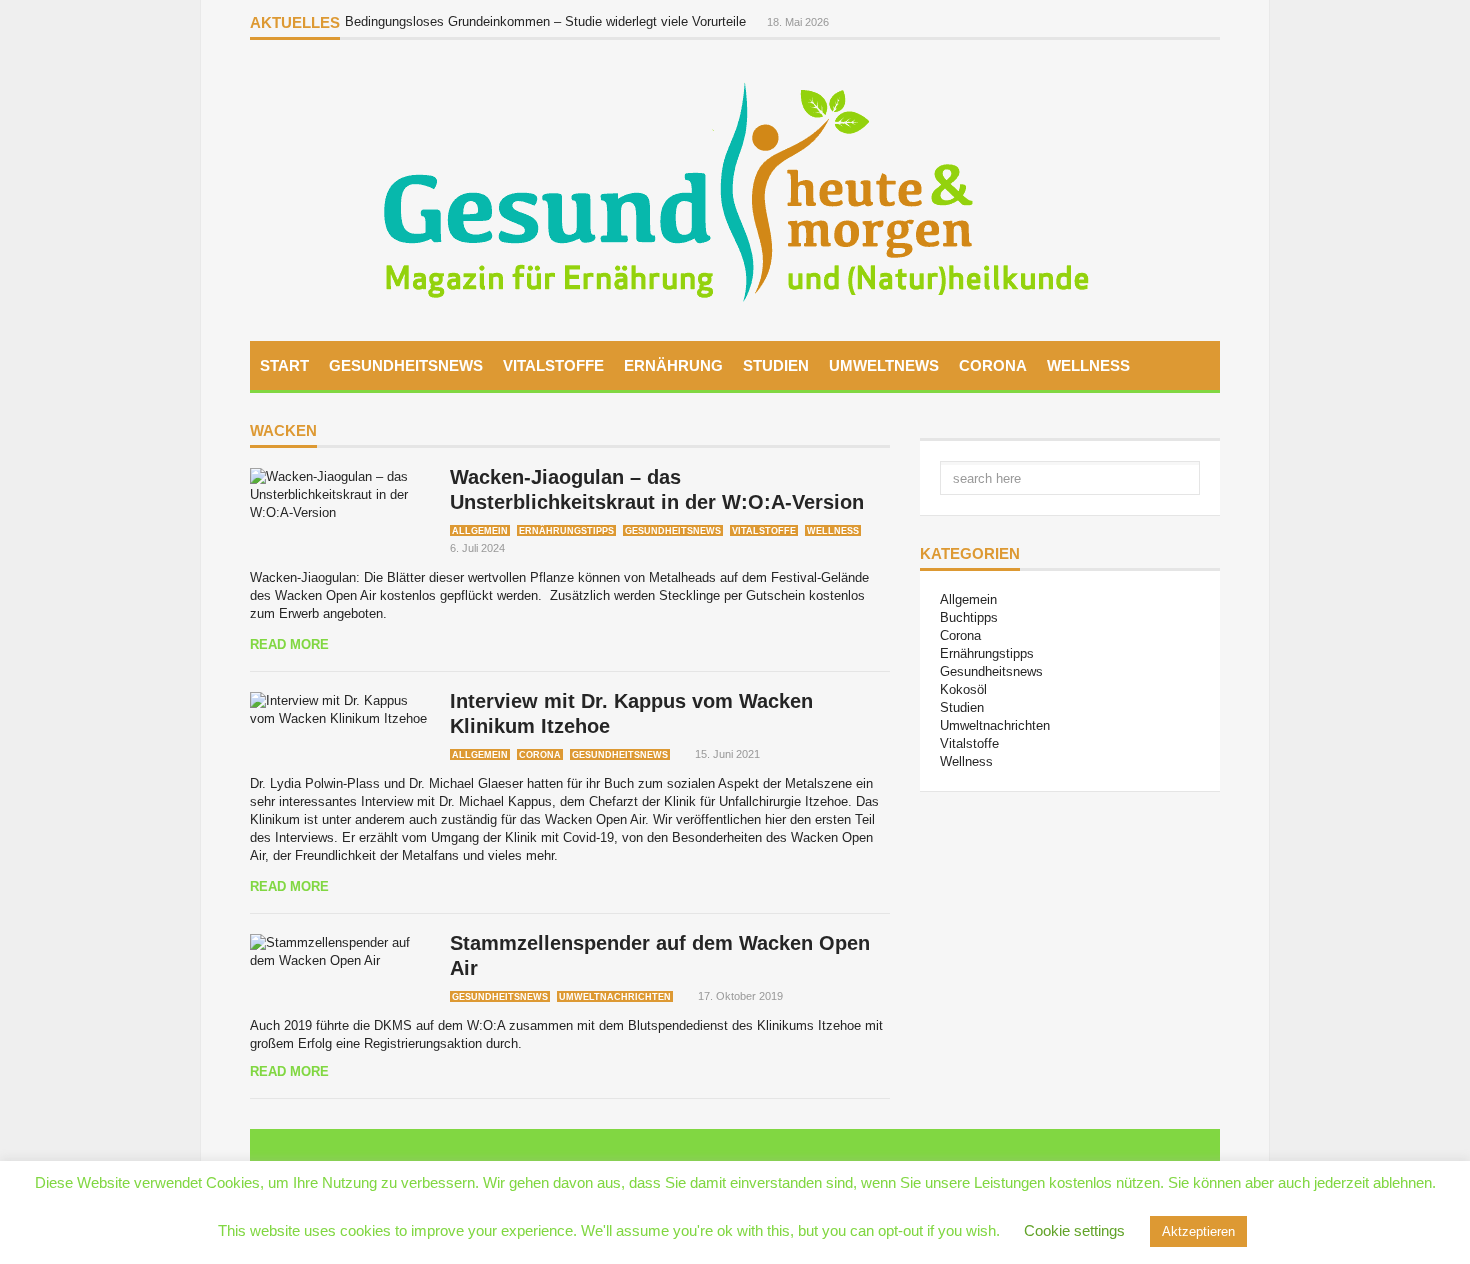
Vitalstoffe (553, 365)
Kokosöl (963, 689)
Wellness (1088, 365)
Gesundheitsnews (406, 365)
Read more (289, 644)
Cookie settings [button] (1074, 1230)
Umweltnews (884, 365)
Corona (993, 365)
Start (284, 365)
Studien (776, 365)
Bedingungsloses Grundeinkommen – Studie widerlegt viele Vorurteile (547, 21)
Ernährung (673, 365)
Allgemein (480, 531)
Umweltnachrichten (615, 997)
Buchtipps (969, 617)
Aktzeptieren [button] (1198, 1231)
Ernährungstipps (566, 531)
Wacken (283, 431)
